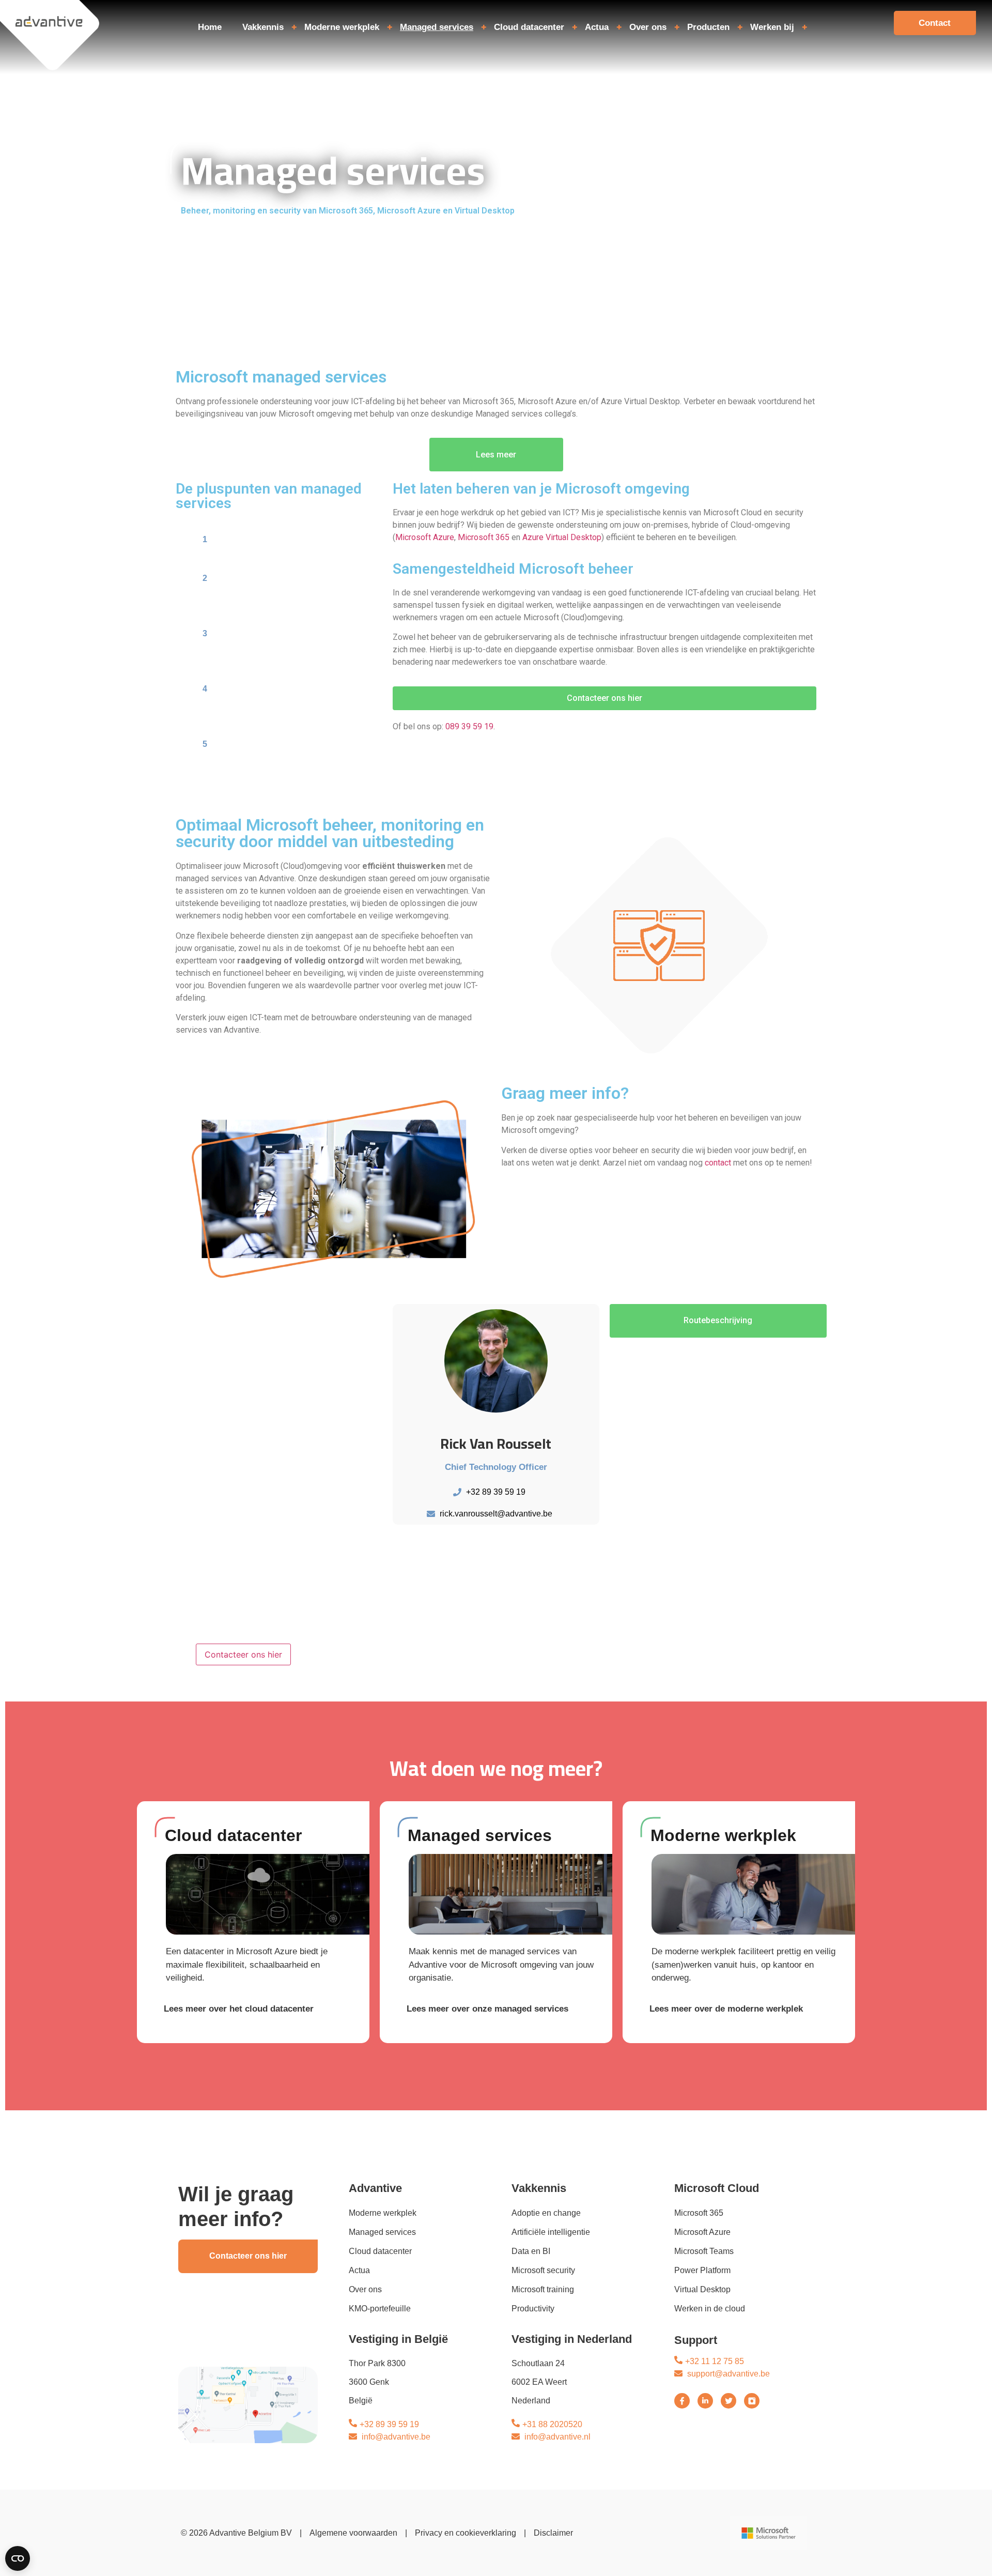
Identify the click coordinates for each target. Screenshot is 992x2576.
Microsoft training (543, 2289)
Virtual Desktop (702, 2289)
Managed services (437, 27)
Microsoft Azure (425, 537)
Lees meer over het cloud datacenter (239, 2009)
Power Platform (702, 2270)
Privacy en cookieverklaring (466, 2533)
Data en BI (531, 2251)
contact (718, 1163)
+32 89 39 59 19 (496, 1492)
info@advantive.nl (557, 2437)
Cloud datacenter (529, 27)
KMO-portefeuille (380, 2309)
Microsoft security (543, 2270)
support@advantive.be (729, 2374)
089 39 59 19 (468, 726)
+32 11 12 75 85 (715, 2361)
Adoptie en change (546, 2213)
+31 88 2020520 (552, 2424)
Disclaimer (553, 2533)
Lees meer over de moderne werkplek (726, 2009)
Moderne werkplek (342, 27)
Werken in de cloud (710, 2309)
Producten (708, 27)
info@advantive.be (396, 2437)
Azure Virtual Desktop (562, 537)
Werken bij (772, 27)
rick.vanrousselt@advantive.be (496, 1514)
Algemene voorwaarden (353, 2533)
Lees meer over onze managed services (487, 2009)
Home (210, 27)
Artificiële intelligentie (551, 2232)
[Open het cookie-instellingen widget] (18, 2558)
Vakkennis (263, 27)
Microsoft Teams (704, 2251)
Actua (597, 27)
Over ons (648, 27)
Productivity (533, 2309)
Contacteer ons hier (243, 1654)
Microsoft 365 (484, 537)
